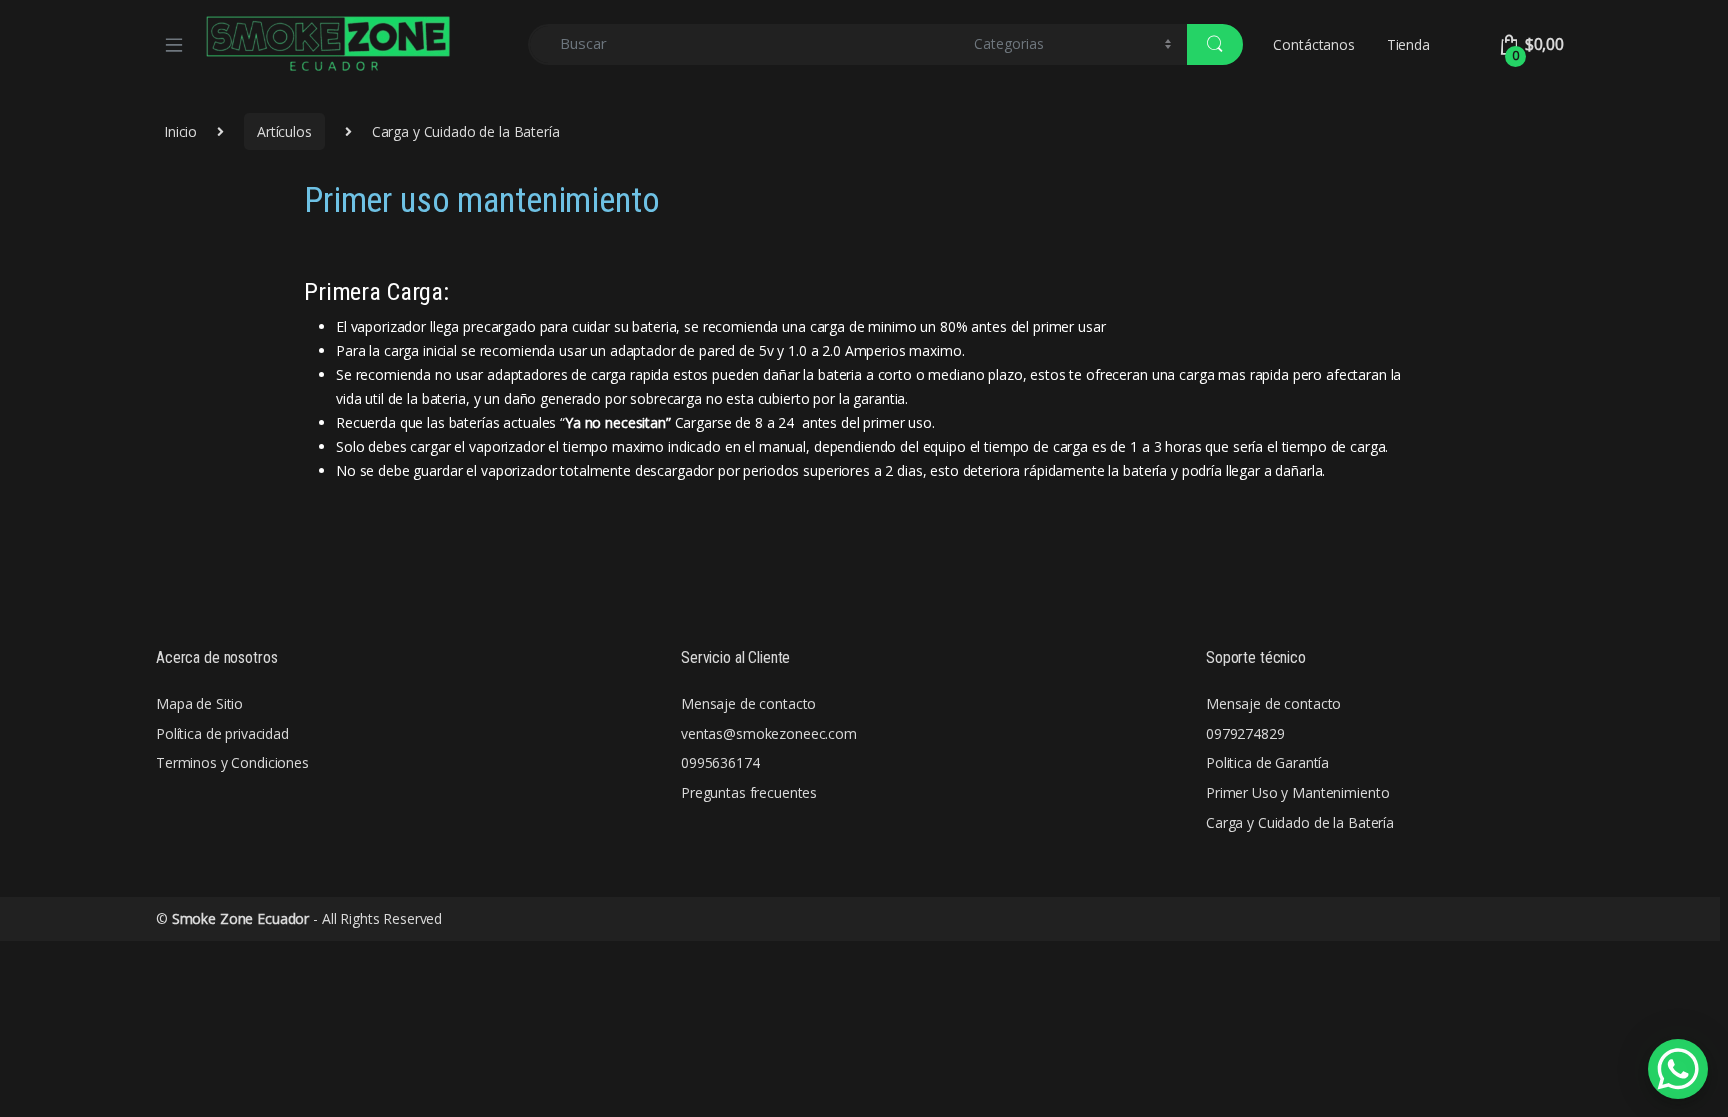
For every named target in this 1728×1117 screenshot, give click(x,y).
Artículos (284, 131)
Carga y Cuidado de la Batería (1300, 822)
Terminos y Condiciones (232, 762)
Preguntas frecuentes (749, 792)
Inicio (180, 131)
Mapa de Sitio (199, 703)
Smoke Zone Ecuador (240, 918)
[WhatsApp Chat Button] (1678, 1069)
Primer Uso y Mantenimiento (1297, 792)
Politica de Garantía (1267, 762)
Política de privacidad (222, 733)
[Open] (181, 44)
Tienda (1408, 44)
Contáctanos (1313, 44)
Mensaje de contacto (748, 703)
